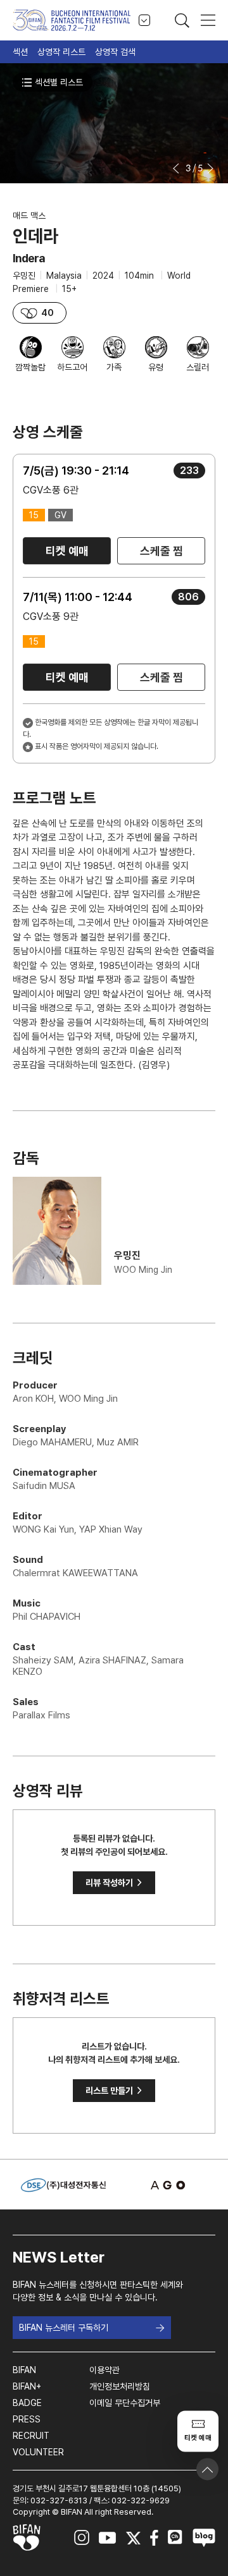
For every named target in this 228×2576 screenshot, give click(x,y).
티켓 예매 (67, 551)
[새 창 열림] (165, 2185)
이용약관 (104, 2370)
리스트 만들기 (114, 2091)
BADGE (27, 2403)
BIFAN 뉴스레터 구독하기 (64, 2328)
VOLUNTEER (38, 2452)
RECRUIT (31, 2436)
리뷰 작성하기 (114, 1883)
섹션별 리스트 (59, 82)
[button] (177, 168)
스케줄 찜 (161, 551)
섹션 (20, 52)
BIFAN (24, 2370)
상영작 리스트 (61, 52)
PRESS (27, 2419)
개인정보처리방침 (120, 2386)
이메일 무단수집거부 (125, 2403)
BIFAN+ (27, 2386)
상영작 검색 (115, 52)
